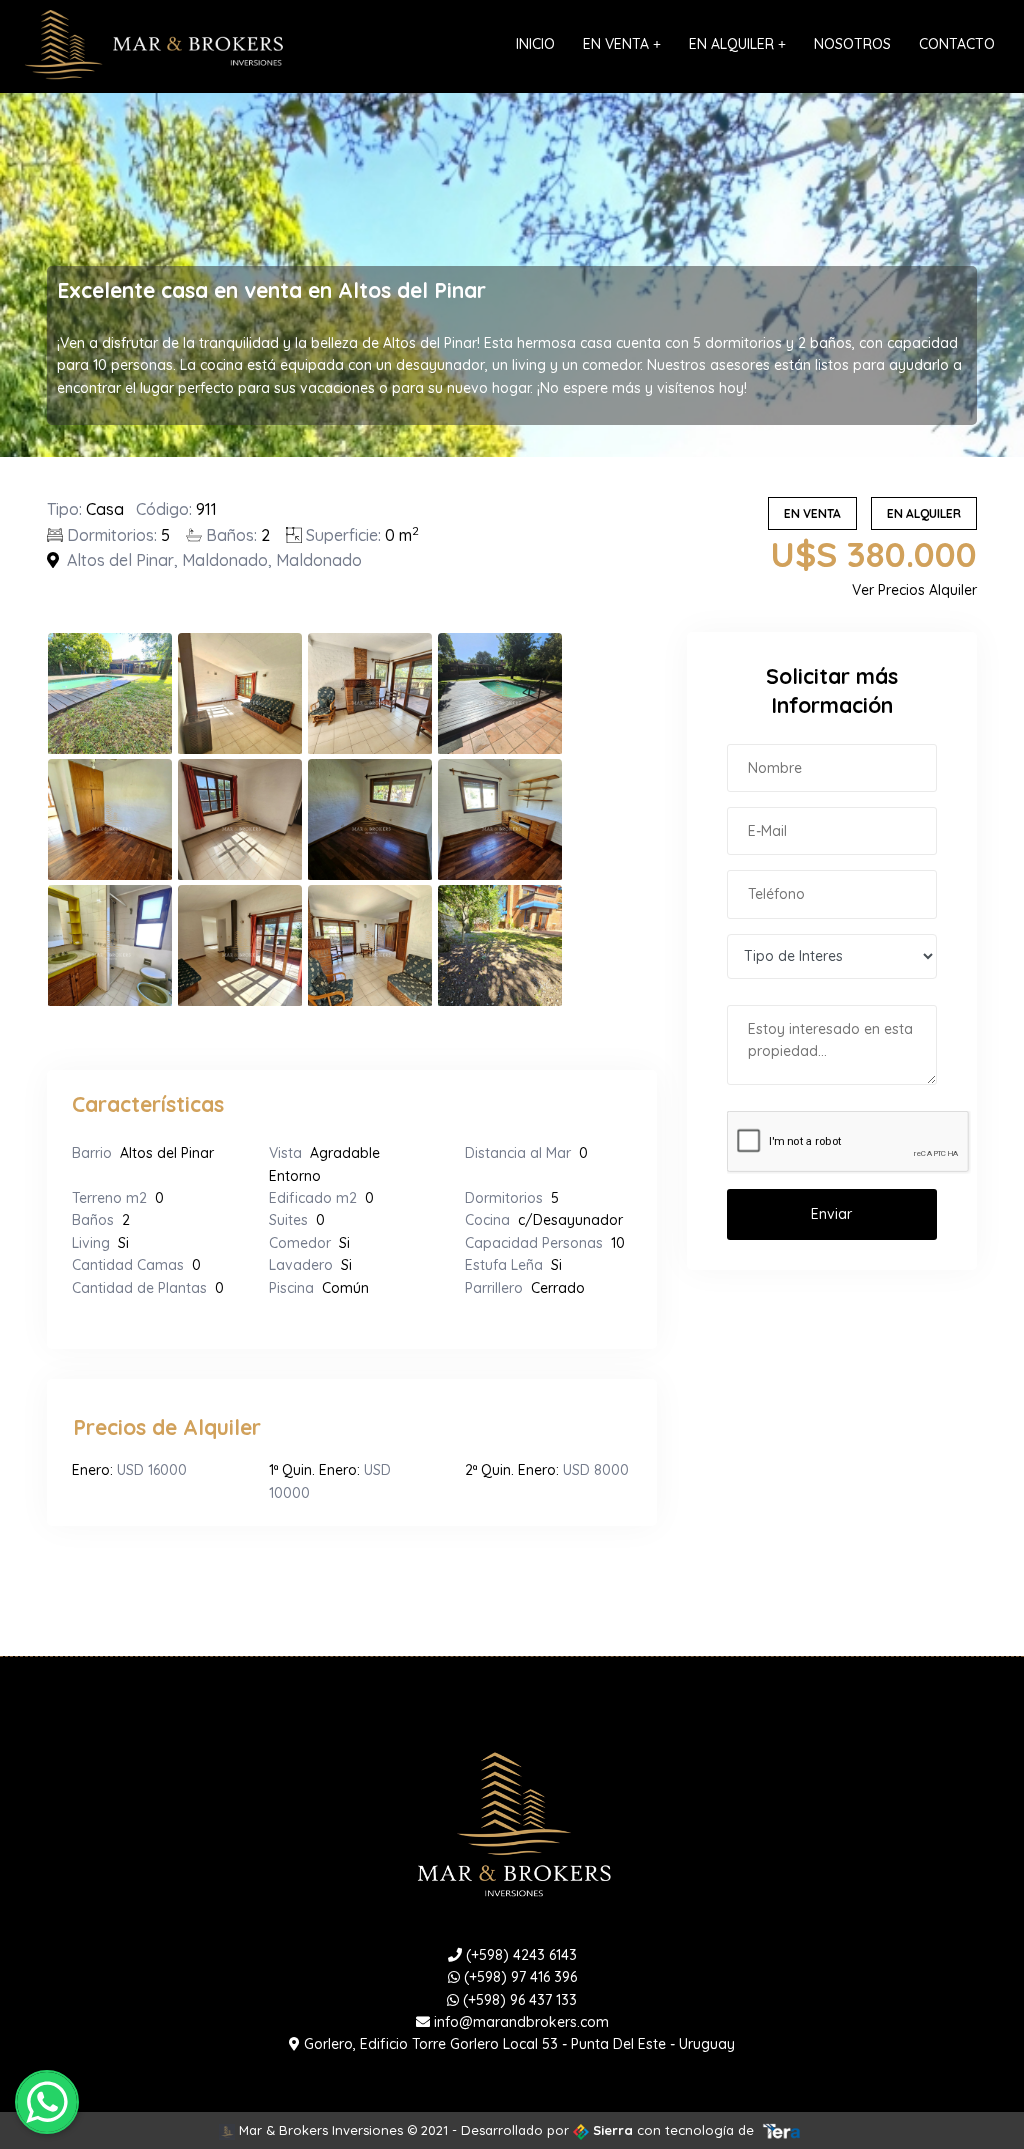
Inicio (535, 44)
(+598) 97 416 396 (518, 1977)
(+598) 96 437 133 (518, 2000)
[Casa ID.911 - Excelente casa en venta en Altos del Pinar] (112, 693)
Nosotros (852, 44)
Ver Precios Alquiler (914, 590)
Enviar (831, 1214)
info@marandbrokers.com (519, 2022)
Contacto (957, 44)
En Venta (622, 44)
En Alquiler (737, 44)
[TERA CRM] (782, 2130)
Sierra (613, 2130)
